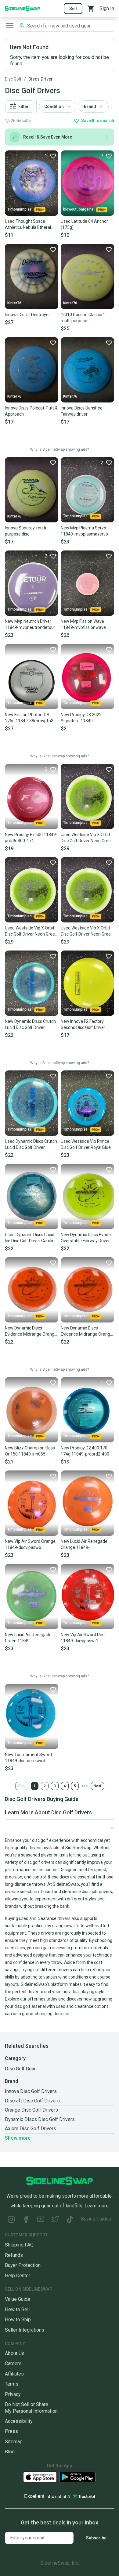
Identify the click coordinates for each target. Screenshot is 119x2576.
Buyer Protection (23, 2265)
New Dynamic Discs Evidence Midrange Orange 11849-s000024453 (87, 1331)
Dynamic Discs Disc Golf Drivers (40, 2119)
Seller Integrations (25, 2330)
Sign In (107, 8)
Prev (22, 1786)
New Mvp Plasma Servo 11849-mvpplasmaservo (84, 531)
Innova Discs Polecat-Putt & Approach (31, 411)
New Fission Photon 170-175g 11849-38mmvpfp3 (29, 718)
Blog (10, 2452)
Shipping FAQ (19, 2245)
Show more (18, 2138)
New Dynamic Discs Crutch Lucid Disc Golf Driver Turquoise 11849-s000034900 (30, 1025)
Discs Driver (41, 79)
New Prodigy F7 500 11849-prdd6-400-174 (31, 838)
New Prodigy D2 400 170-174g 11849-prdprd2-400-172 (86, 1451)
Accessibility (19, 2421)
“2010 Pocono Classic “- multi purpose (83, 318)
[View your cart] (91, 9)
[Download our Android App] (78, 2477)
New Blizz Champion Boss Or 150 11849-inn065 (30, 1451)
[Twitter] (55, 2220)
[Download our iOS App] (40, 2477)
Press (11, 2431)
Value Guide (18, 2299)
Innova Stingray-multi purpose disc (25, 531)
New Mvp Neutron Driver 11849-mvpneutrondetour (30, 624)
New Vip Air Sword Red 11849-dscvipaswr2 (83, 1638)
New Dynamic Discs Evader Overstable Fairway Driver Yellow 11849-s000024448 (87, 1238)
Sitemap (14, 2442)
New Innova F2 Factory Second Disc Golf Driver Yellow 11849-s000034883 (87, 1025)
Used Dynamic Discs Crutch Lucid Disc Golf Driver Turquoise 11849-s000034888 (31, 1145)
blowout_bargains (78, 209)
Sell (73, 9)
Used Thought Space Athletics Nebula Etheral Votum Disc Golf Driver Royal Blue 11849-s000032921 (28, 225)
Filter (23, 106)
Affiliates (14, 2374)
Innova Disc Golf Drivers (31, 2091)
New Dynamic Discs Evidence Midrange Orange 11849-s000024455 (31, 1331)
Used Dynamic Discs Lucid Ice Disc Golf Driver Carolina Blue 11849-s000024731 (31, 1238)
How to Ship (18, 2320)
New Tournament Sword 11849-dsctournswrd (28, 1758)
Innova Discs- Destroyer (27, 315)
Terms (12, 2384)
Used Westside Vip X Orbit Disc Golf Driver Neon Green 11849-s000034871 (87, 838)
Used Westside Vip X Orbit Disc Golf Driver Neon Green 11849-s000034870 (87, 931)
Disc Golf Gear (20, 2069)
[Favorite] (53, 249)
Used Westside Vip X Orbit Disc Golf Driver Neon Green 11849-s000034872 (31, 931)
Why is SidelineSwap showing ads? (60, 449)
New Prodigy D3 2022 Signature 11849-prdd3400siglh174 (81, 718)
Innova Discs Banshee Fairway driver (82, 411)
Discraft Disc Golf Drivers (32, 2101)
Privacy (13, 2394)
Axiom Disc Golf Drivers (31, 2129)
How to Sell (17, 2309)
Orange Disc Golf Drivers (31, 2110)
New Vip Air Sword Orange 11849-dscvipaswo (30, 1544)
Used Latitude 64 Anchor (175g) (84, 224)
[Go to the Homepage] (23, 8)
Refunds (14, 2255)
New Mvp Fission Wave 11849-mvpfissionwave (83, 624)
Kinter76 (14, 303)
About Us (15, 2353)
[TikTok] (70, 2220)
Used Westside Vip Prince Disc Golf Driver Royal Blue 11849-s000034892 (86, 1145)
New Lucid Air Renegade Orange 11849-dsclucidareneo (84, 1545)
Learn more (97, 2206)
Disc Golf (13, 79)
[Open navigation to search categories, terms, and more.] (10, 26)
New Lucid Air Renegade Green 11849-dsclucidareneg (28, 1638)
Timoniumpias (20, 209)
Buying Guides (96, 2219)
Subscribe (96, 2538)
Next (97, 1786)
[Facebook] (26, 2220)
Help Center (18, 2276)
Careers (13, 2363)
